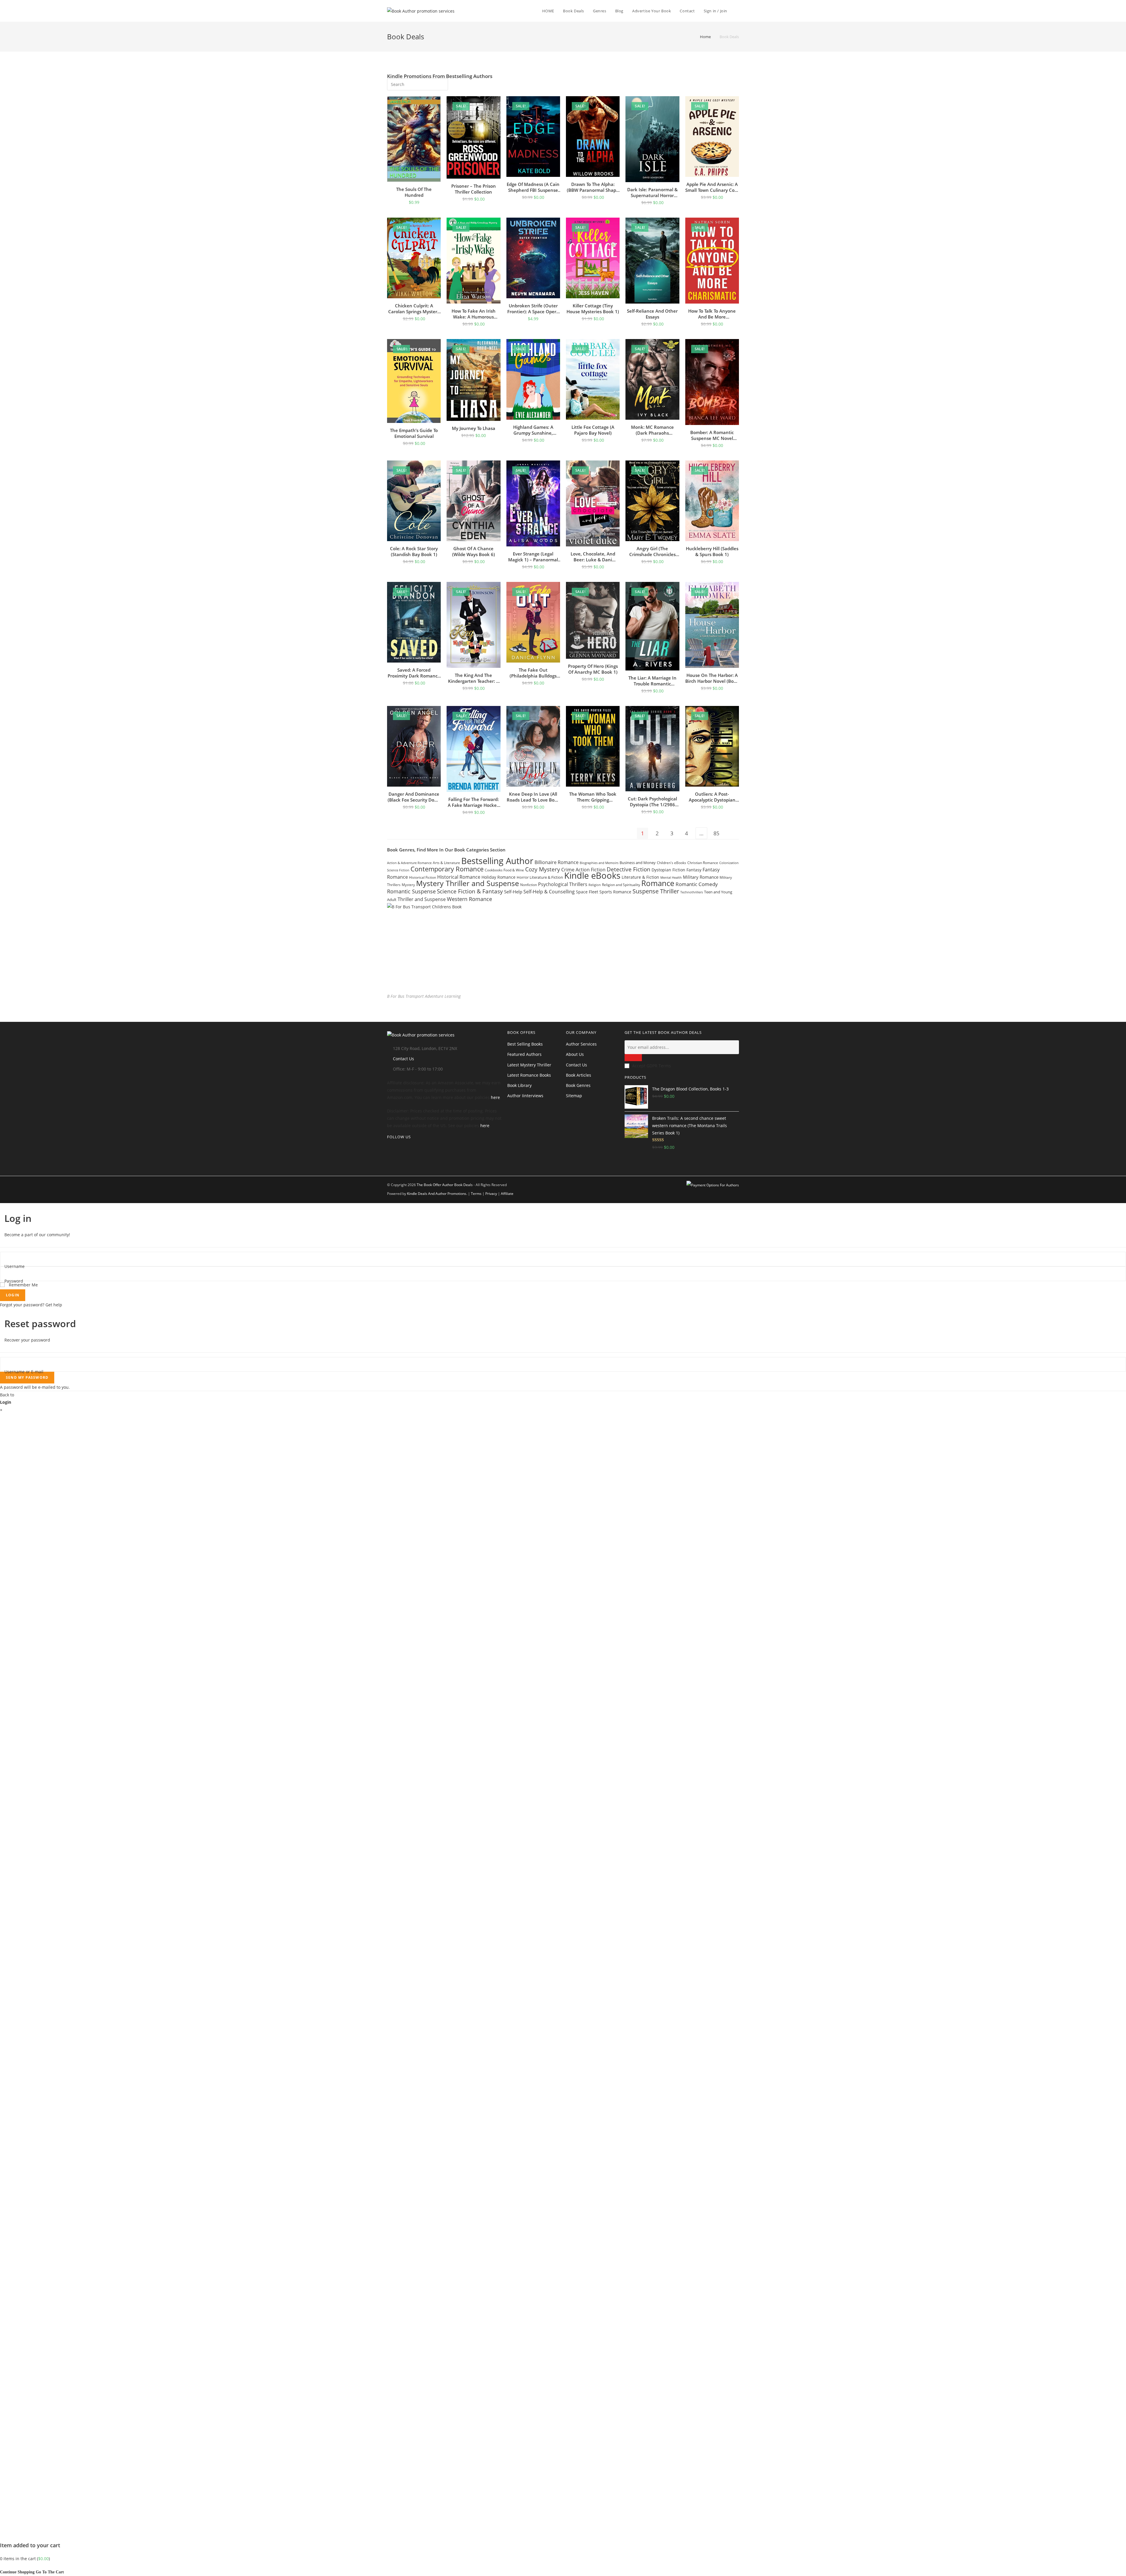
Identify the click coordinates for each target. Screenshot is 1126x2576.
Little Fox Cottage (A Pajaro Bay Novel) (593, 430)
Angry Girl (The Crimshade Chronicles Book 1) (652, 551)
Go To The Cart (50, 2572)
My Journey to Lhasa (474, 428)
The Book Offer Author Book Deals (445, 1185)
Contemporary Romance (447, 869)
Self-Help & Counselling (549, 892)
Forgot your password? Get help (31, 1305)
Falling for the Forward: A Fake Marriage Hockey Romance (473, 802)
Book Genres (578, 1085)
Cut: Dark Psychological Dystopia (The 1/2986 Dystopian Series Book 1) (652, 802)
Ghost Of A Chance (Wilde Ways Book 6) (474, 551)
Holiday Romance (498, 877)
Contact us (576, 1065)
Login (13, 1295)
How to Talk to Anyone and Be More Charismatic (712, 314)
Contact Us (403, 1059)
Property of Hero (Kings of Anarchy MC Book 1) (593, 669)
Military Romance (701, 877)
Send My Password (27, 1377)
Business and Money (638, 863)
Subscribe (633, 1058)
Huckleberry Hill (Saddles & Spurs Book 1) (712, 551)
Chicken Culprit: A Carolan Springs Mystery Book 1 (414, 309)
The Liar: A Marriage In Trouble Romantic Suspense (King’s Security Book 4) (652, 681)
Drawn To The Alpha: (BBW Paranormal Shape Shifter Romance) (593, 187)
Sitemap (574, 1096)
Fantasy (694, 870)
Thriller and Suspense (422, 899)
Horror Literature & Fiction (540, 877)
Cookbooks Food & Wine (504, 870)
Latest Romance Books (529, 1075)
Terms (476, 1194)
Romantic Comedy (697, 884)
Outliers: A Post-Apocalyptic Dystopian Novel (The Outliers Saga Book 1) (712, 797)
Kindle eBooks (592, 875)
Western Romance (469, 899)
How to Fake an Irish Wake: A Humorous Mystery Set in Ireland (474, 314)
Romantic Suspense (411, 891)
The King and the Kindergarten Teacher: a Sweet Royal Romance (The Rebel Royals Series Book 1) (473, 678)
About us (575, 1054)
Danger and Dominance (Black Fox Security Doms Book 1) (414, 797)
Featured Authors (524, 1054)
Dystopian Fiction (668, 870)
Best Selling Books (525, 1044)
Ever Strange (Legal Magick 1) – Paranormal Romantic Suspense (533, 557)
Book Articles (579, 1075)
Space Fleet (587, 892)
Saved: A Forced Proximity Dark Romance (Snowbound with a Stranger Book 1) (414, 673)
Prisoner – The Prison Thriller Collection (474, 189)
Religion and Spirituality (621, 885)
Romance (658, 883)
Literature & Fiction (640, 877)
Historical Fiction (423, 877)
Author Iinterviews (525, 1096)
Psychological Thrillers (563, 884)
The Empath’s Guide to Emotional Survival (414, 433)
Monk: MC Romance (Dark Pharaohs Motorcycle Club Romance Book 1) (652, 430)
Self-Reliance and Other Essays (652, 314)
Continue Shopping (17, 2572)
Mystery (408, 885)
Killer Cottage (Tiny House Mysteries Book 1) (593, 309)
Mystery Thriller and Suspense (468, 883)
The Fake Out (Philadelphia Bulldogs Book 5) (533, 673)
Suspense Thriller (656, 891)
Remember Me (23, 1285)
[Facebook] (389, 1156)
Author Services (581, 1044)
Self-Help (513, 892)
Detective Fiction (629, 869)
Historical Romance (459, 877)
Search (440, 83)
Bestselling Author (497, 861)
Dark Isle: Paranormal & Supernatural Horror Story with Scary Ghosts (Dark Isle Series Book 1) (652, 192)
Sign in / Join (715, 11)
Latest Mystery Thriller (529, 1065)
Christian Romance (703, 863)
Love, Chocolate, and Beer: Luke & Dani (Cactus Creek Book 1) (593, 557)
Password (14, 1281)
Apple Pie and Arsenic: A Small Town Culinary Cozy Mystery (712, 187)
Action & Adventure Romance (409, 863)
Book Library (519, 1085)
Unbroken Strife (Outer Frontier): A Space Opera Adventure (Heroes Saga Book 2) (533, 309)
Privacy (491, 1194)
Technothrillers (692, 892)
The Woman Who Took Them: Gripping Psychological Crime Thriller (593, 797)
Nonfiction (529, 885)
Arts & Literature (446, 863)
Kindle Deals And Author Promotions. (437, 1194)
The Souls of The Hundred (414, 192)
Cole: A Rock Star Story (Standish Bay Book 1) (414, 551)
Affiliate (507, 1194)
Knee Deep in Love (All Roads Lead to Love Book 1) (533, 797)
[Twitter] (389, 1148)
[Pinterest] (389, 1163)
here (495, 1097)
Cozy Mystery (543, 869)
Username (15, 1266)
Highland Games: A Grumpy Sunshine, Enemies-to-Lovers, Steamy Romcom (533, 430)
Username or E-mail (24, 1372)
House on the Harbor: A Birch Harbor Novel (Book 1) (712, 678)
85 (716, 833)
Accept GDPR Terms (652, 1066)
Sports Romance (615, 892)
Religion (595, 885)
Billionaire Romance (557, 862)
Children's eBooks (671, 863)
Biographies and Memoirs (599, 863)
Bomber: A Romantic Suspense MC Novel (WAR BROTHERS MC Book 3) (712, 435)
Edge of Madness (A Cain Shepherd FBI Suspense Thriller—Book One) (533, 187)
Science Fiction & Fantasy (470, 891)
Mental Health (671, 878)
